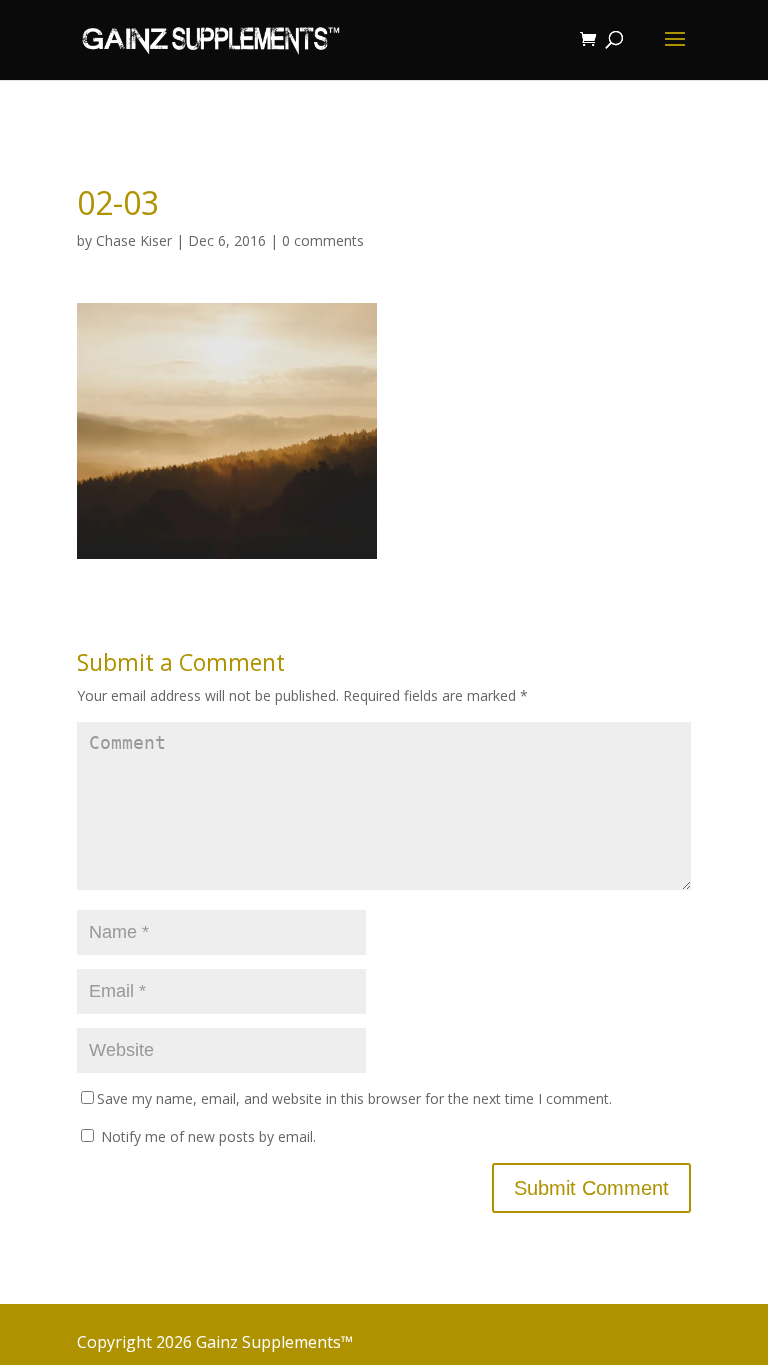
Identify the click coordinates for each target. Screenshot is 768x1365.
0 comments (323, 240)
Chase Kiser (134, 240)
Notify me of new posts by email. (208, 1136)
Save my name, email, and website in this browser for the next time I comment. (354, 1098)
